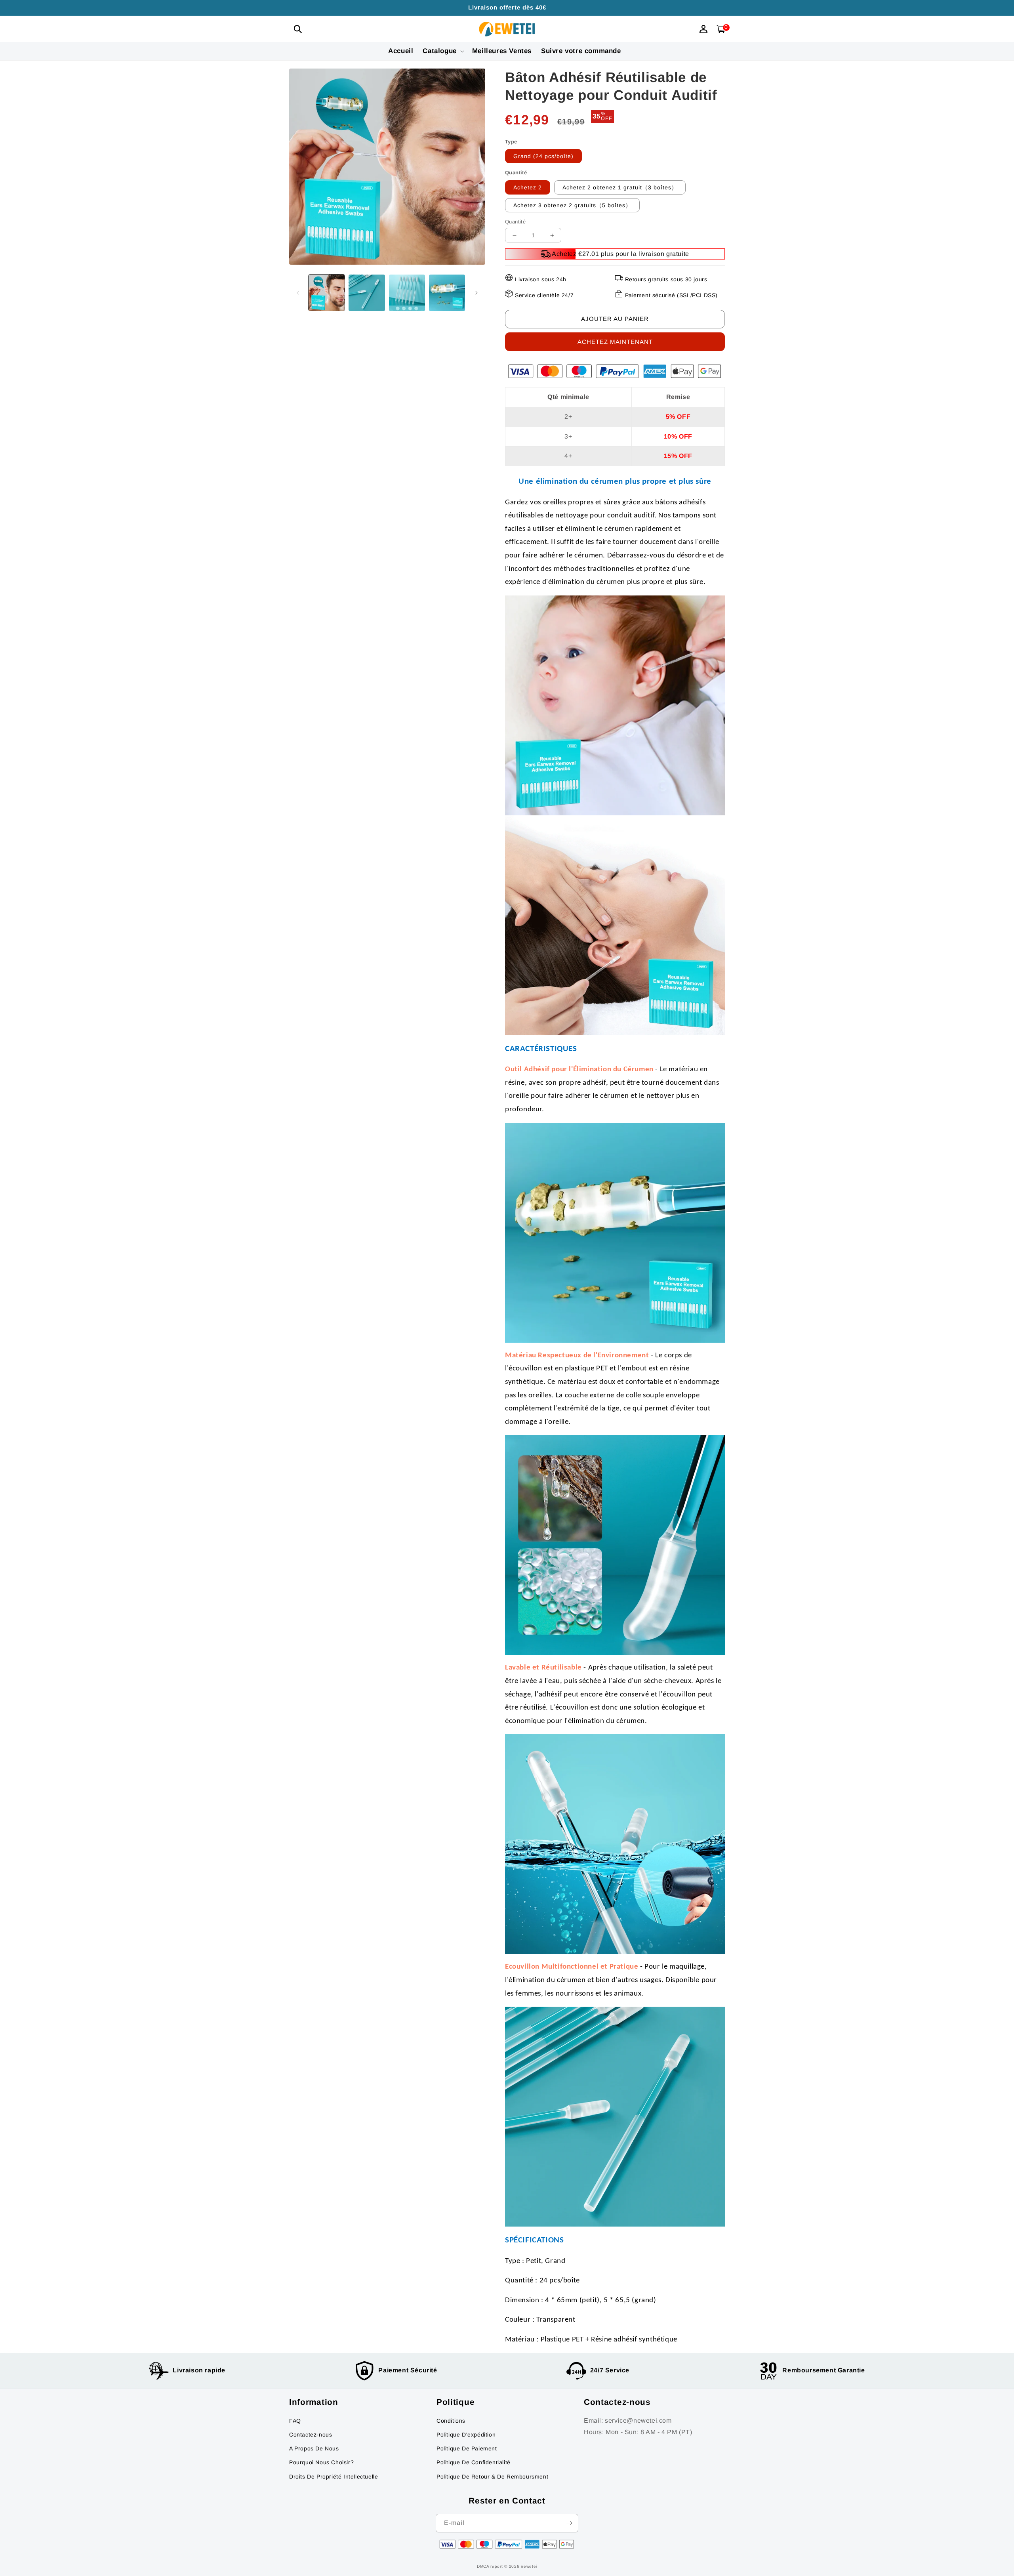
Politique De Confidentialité (474, 2462)
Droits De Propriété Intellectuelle (334, 2477)
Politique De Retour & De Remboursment (492, 2477)
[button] (298, 29)
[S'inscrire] (569, 2523)
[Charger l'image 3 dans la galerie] (407, 293)
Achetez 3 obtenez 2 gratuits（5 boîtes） (572, 205)
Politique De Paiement (467, 2448)
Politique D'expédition (466, 2435)
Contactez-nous (311, 2435)
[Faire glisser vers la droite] (477, 293)
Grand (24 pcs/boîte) (543, 156)
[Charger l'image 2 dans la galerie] (367, 293)
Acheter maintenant (615, 342)
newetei (529, 2566)
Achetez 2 (528, 187)
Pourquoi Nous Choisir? (321, 2462)
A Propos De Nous (314, 2448)
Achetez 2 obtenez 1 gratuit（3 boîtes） (620, 187)
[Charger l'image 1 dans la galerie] (327, 293)
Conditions (451, 2421)
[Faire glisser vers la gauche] (298, 293)
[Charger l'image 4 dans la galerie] (447, 293)
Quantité (515, 222)
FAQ (295, 2421)
